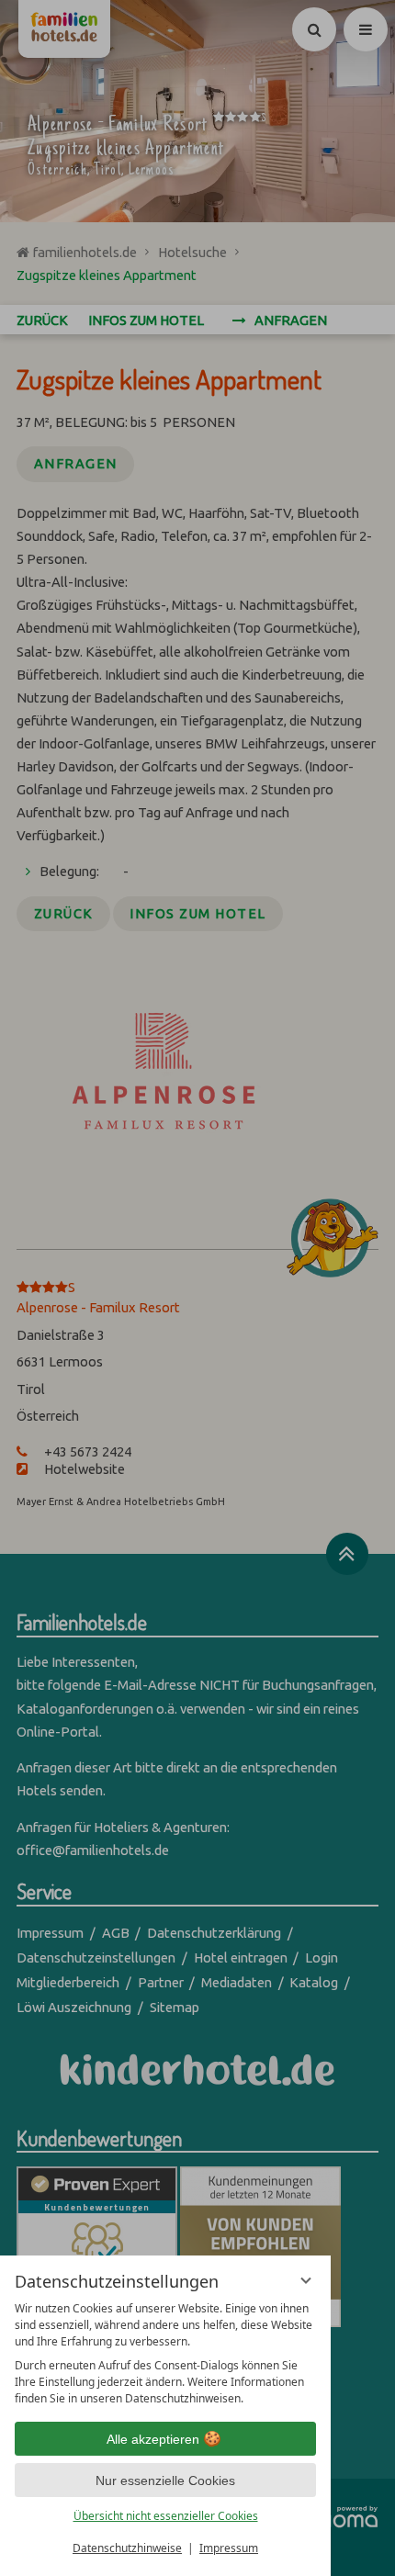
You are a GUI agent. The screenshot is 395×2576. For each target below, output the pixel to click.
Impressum (229, 2548)
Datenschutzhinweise (127, 2548)
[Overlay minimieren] (306, 2280)
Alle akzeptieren (153, 2439)
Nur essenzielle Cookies (165, 2480)
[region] (165, 2354)
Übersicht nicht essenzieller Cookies (166, 2516)
